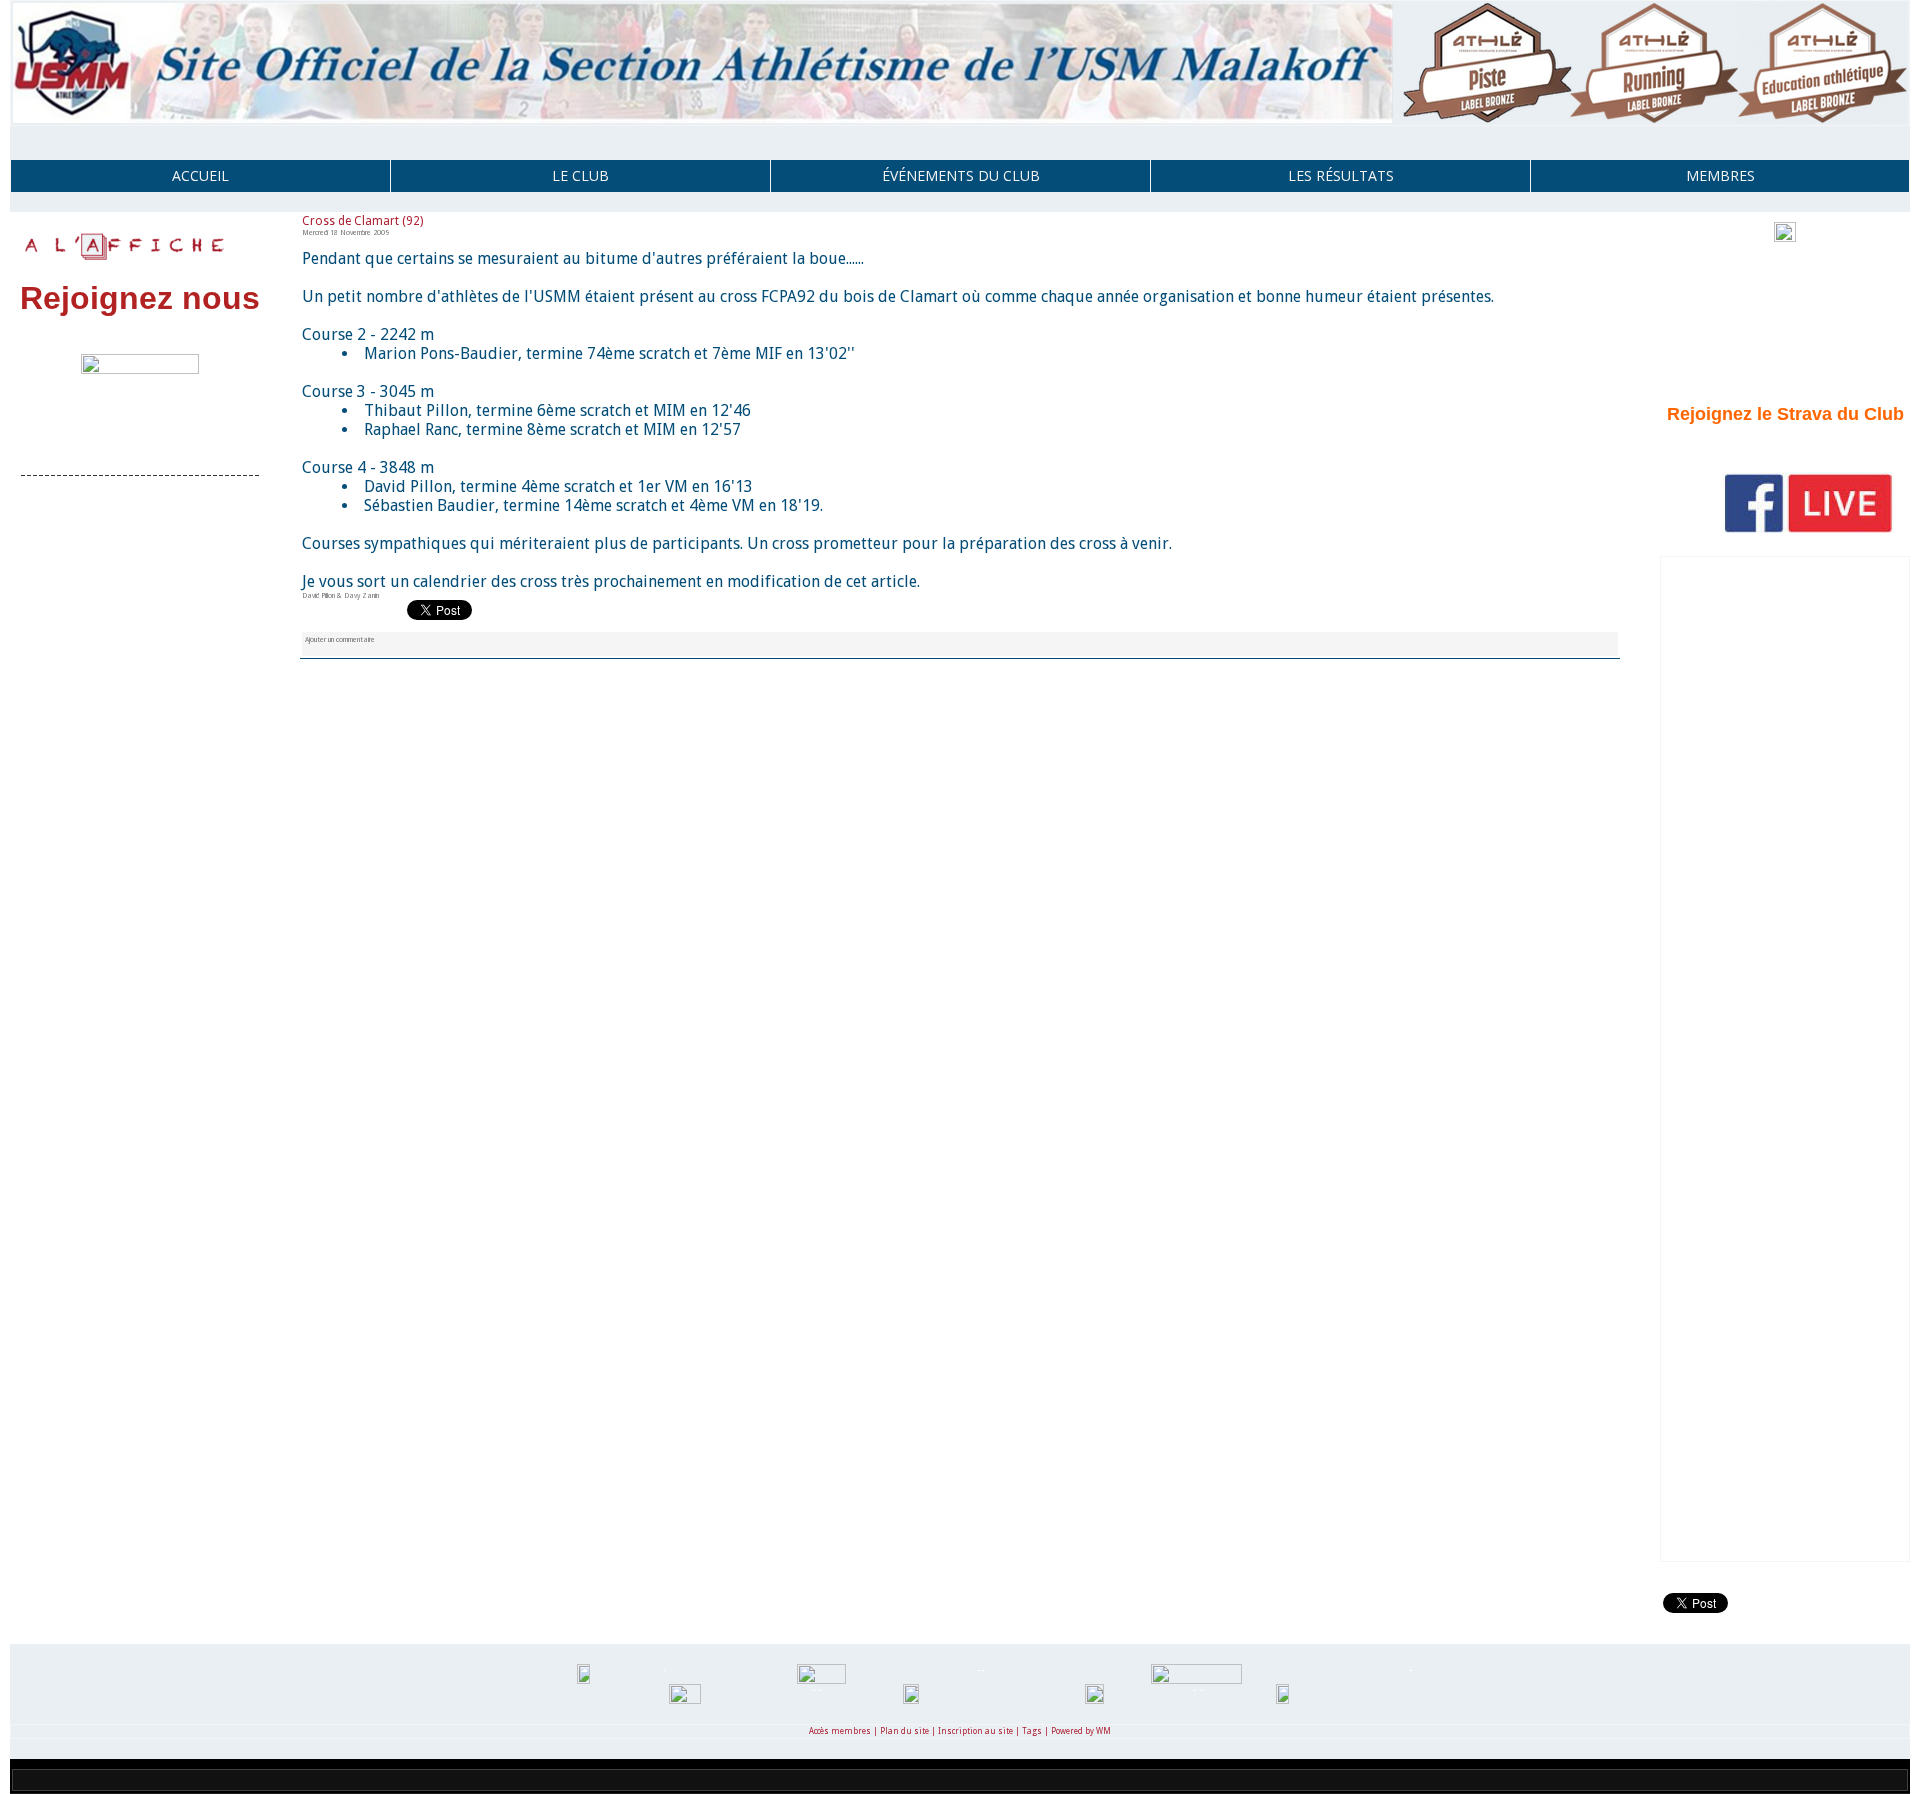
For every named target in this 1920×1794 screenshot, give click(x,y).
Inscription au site (975, 1731)
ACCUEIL (200, 175)
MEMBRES (1720, 175)
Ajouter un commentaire (340, 639)
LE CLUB (580, 175)
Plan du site (904, 1731)
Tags (1032, 1731)
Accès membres (840, 1731)
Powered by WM (1081, 1731)
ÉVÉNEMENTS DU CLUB (961, 175)
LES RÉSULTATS (1341, 175)
